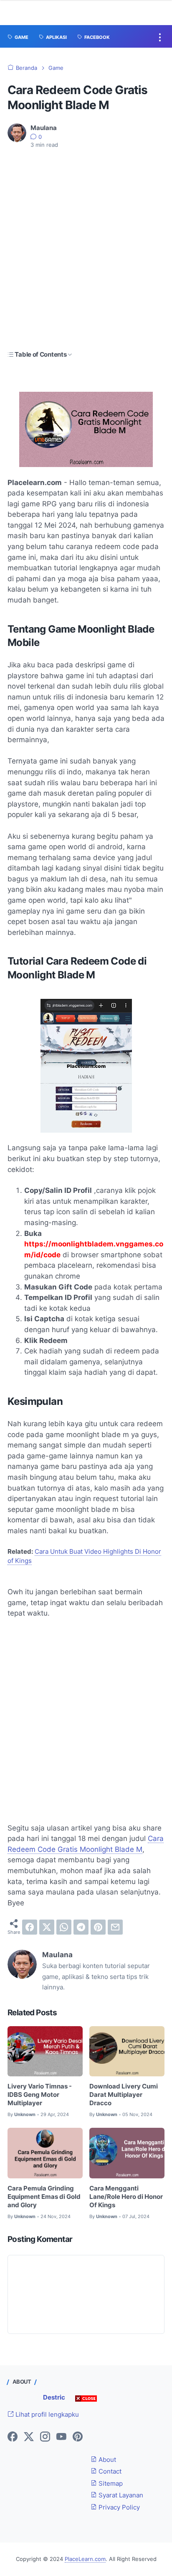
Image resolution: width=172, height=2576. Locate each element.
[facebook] (30, 1927)
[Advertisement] (86, 250)
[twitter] (47, 1927)
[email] (115, 1927)
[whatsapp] (64, 1927)
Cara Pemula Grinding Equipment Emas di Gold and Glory (44, 2197)
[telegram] (81, 1927)
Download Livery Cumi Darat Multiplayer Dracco (124, 2095)
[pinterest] (98, 1927)
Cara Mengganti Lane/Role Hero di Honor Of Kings (126, 2197)
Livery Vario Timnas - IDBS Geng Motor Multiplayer (40, 2095)
